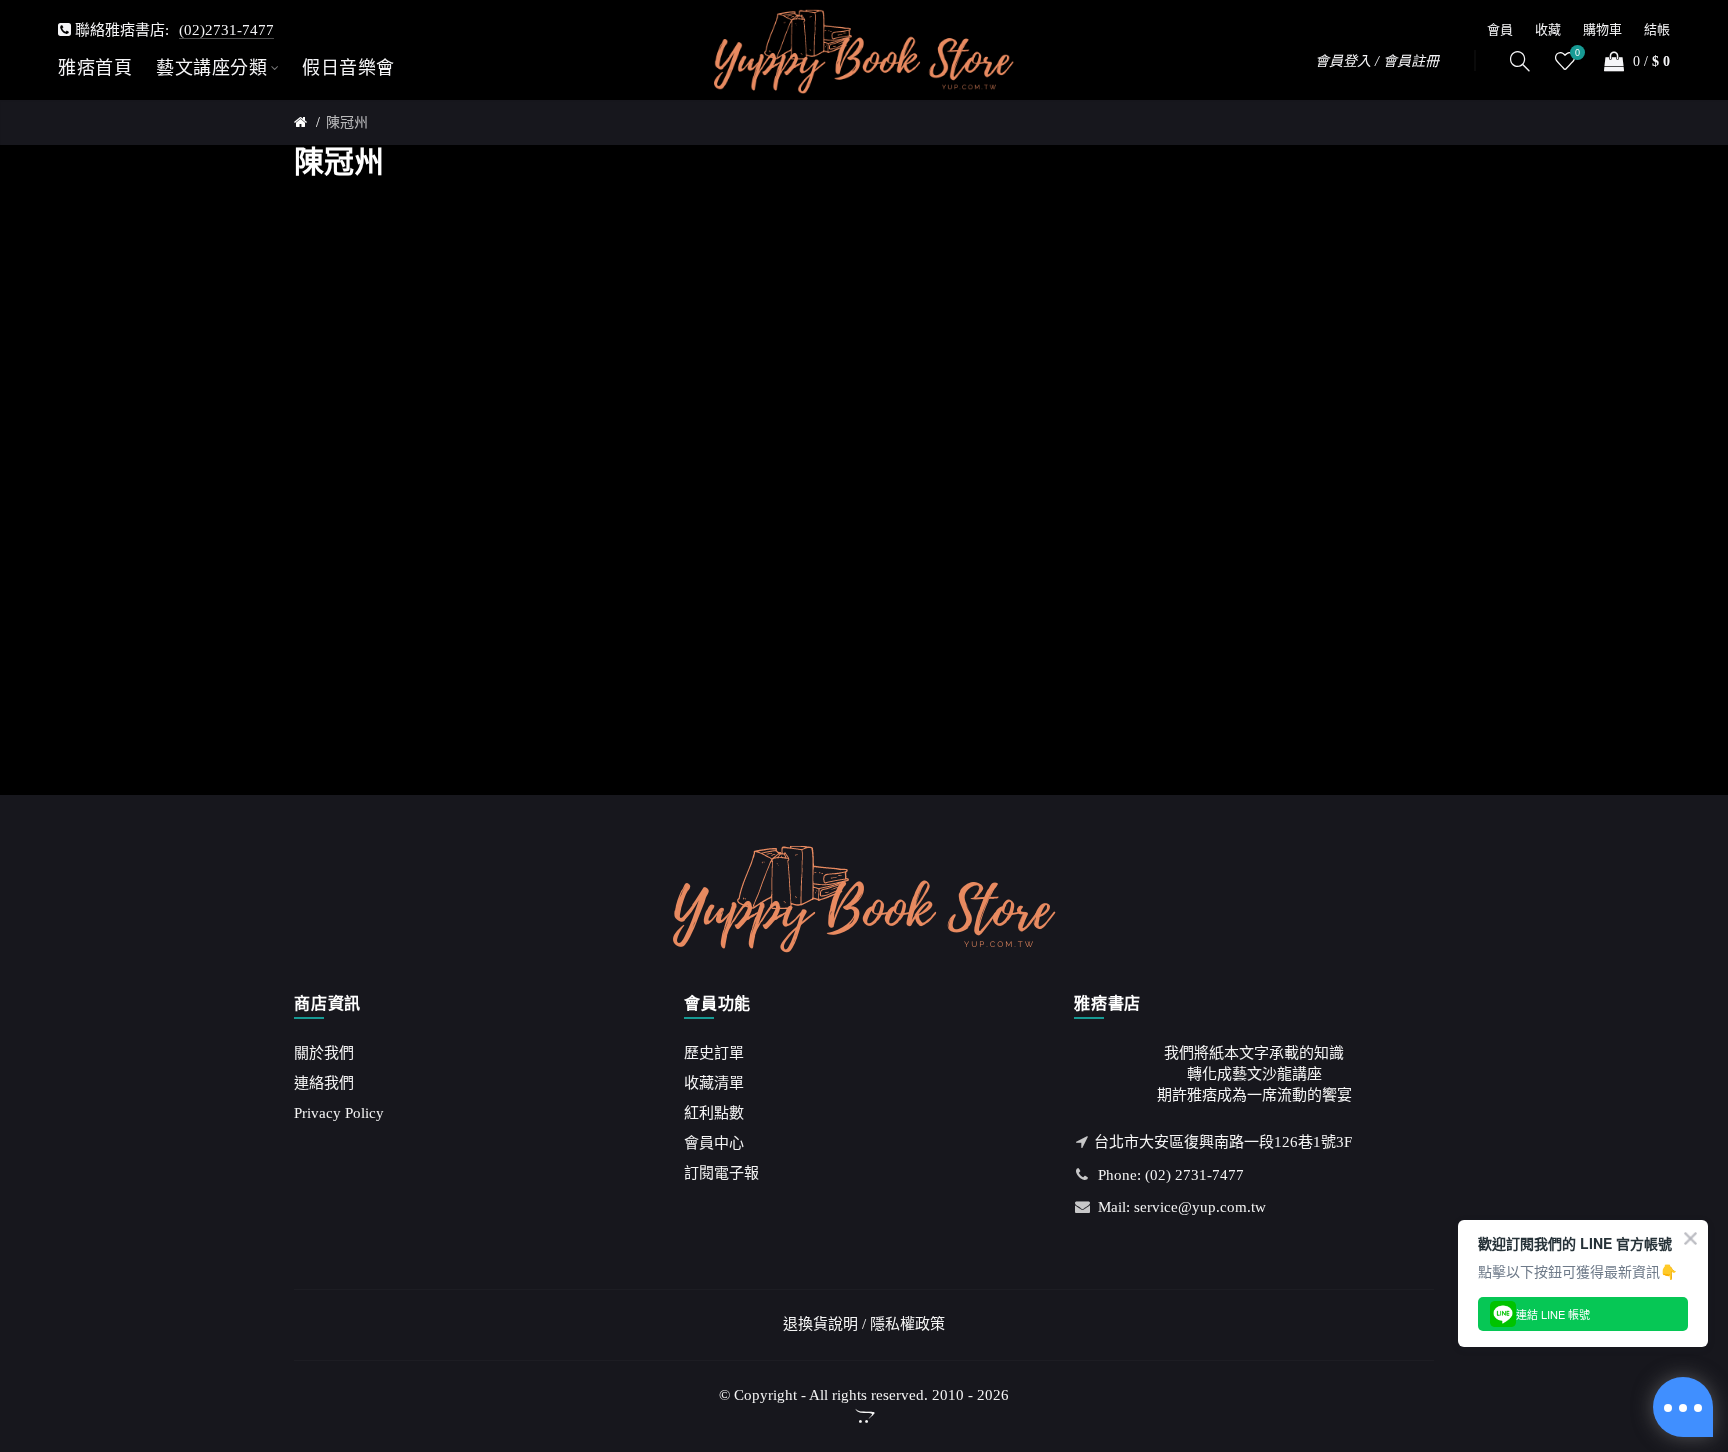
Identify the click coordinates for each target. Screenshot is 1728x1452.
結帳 (1657, 29)
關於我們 (324, 1053)
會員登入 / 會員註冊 (1377, 61)
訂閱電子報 (721, 1173)
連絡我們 (324, 1083)
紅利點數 (714, 1113)
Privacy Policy (339, 1113)
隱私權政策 (907, 1324)
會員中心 (714, 1143)
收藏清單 (714, 1083)
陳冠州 (347, 122)
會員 (1500, 29)
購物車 (1602, 29)
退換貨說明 (820, 1324)
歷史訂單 (714, 1053)
